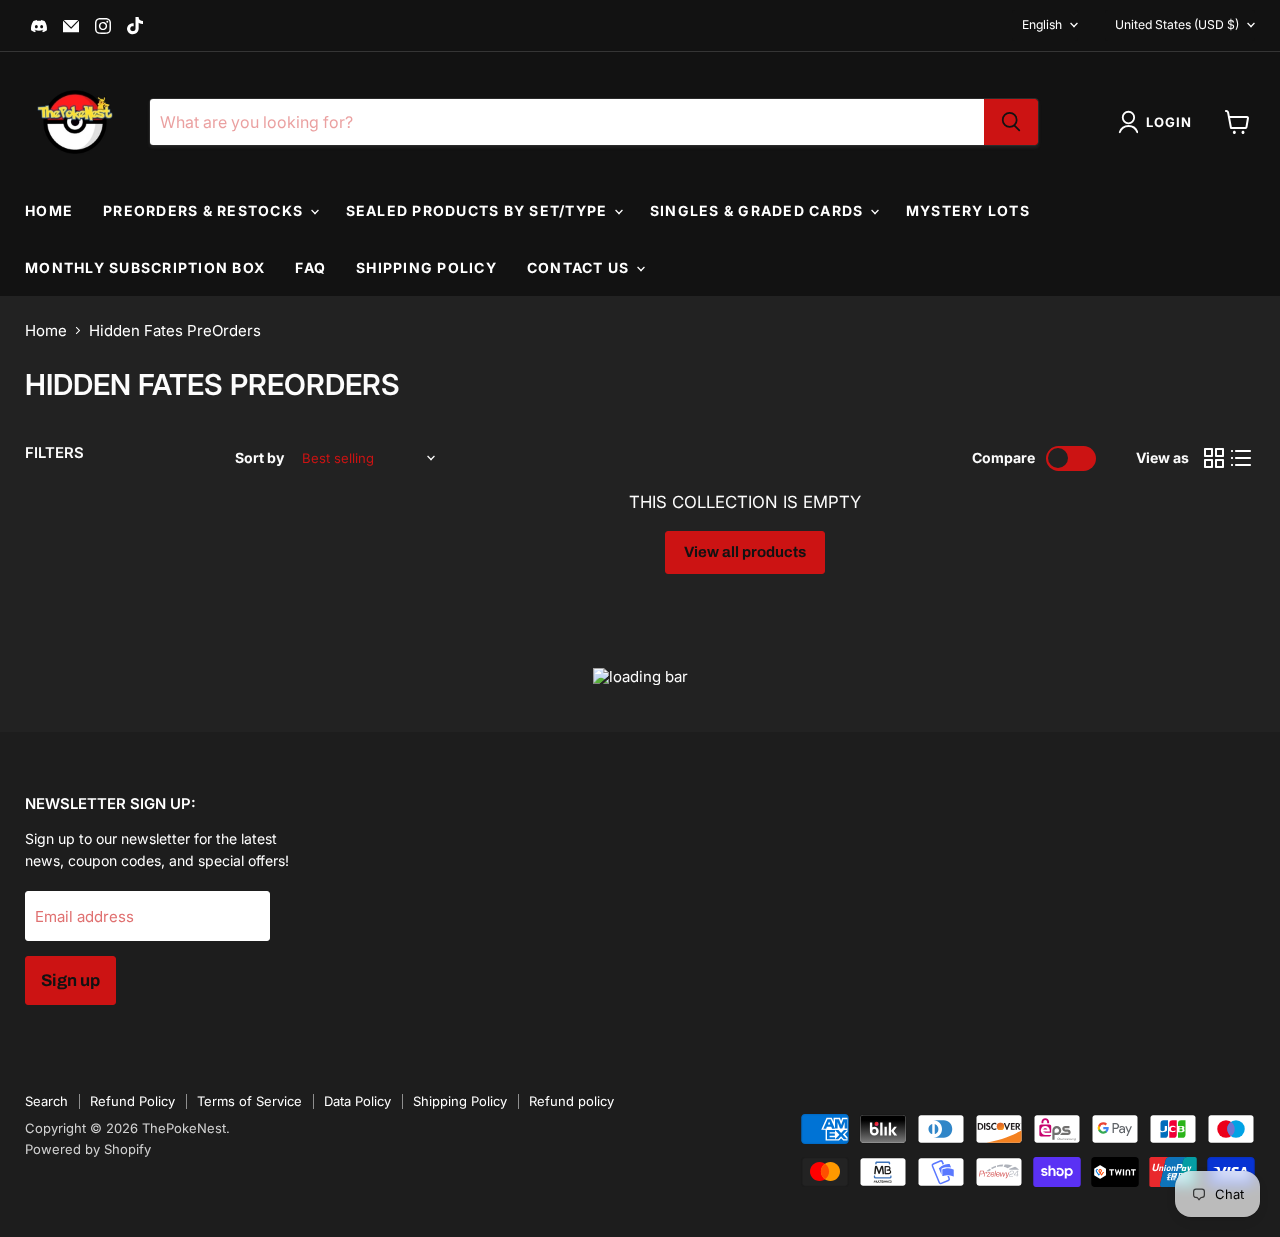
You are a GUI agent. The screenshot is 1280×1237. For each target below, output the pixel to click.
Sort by (259, 458)
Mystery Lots (968, 210)
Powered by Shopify (88, 1149)
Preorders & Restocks (205, 210)
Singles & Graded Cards (759, 210)
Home (49, 210)
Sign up (70, 980)
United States (1177, 24)
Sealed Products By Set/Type (479, 210)
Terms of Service (249, 1101)
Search (46, 1101)
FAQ (310, 267)
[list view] (1242, 459)
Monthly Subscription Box (145, 267)
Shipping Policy (426, 267)
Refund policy (571, 1101)
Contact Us (580, 267)
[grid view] (1214, 459)
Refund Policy (132, 1101)
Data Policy (357, 1101)
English (1042, 24)
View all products (745, 552)
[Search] (1011, 122)
